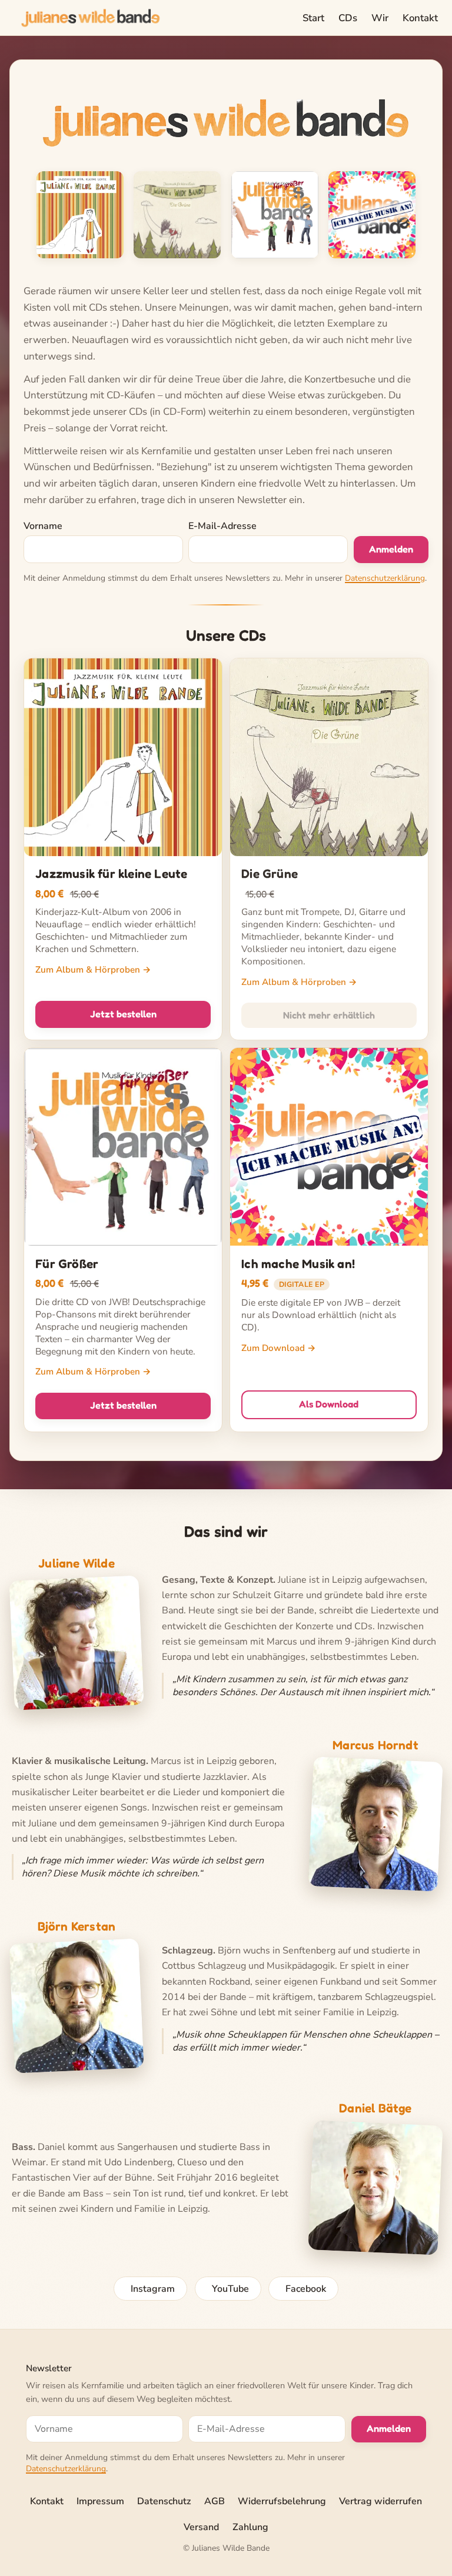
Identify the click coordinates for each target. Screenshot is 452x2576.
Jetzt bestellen (123, 1014)
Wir (380, 18)
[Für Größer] (275, 215)
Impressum (100, 2501)
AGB (215, 2501)
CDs (348, 18)
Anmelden (391, 549)
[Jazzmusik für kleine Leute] (80, 215)
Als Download (329, 1404)
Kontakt (420, 18)
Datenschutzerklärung (385, 578)
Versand (201, 2527)
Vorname (43, 526)
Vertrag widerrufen (380, 2501)
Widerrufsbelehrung (282, 2501)
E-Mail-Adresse (222, 526)
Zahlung (250, 2527)
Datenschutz (164, 2501)
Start (313, 18)
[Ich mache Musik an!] (372, 215)
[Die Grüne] (177, 215)
